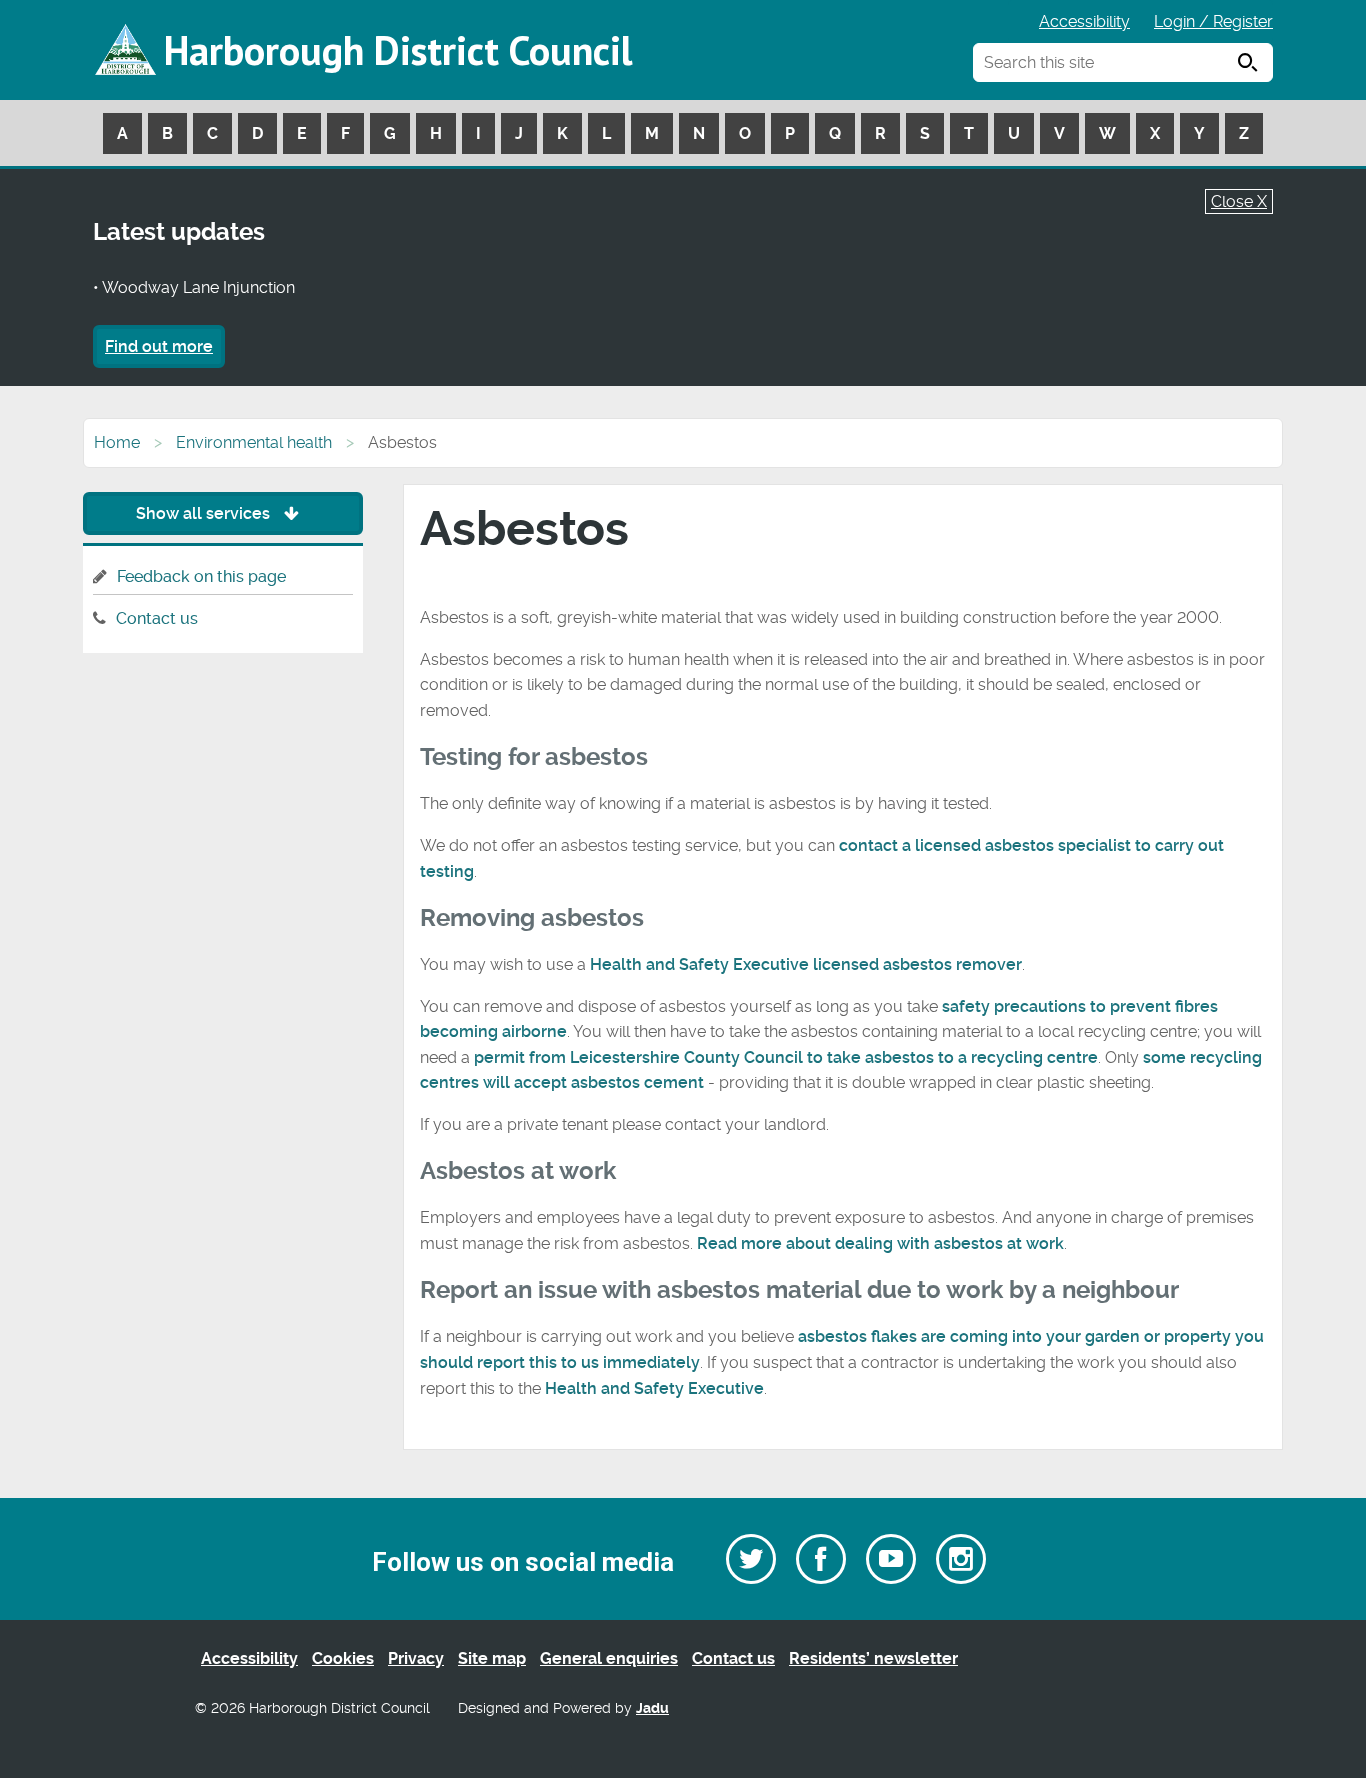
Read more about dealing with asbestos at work (880, 1243)
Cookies (343, 1658)
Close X (1239, 201)
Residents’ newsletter (873, 1658)
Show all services (205, 513)
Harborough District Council (398, 50)
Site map (492, 1658)
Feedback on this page (201, 576)
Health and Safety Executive (654, 1388)
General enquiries (609, 1658)
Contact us (157, 618)
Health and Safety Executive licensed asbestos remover (806, 964)
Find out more (159, 346)
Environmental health (254, 442)
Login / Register (1213, 21)
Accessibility (1084, 21)
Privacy (416, 1658)
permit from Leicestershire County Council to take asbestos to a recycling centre (786, 1057)
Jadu (652, 1708)
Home (117, 442)
